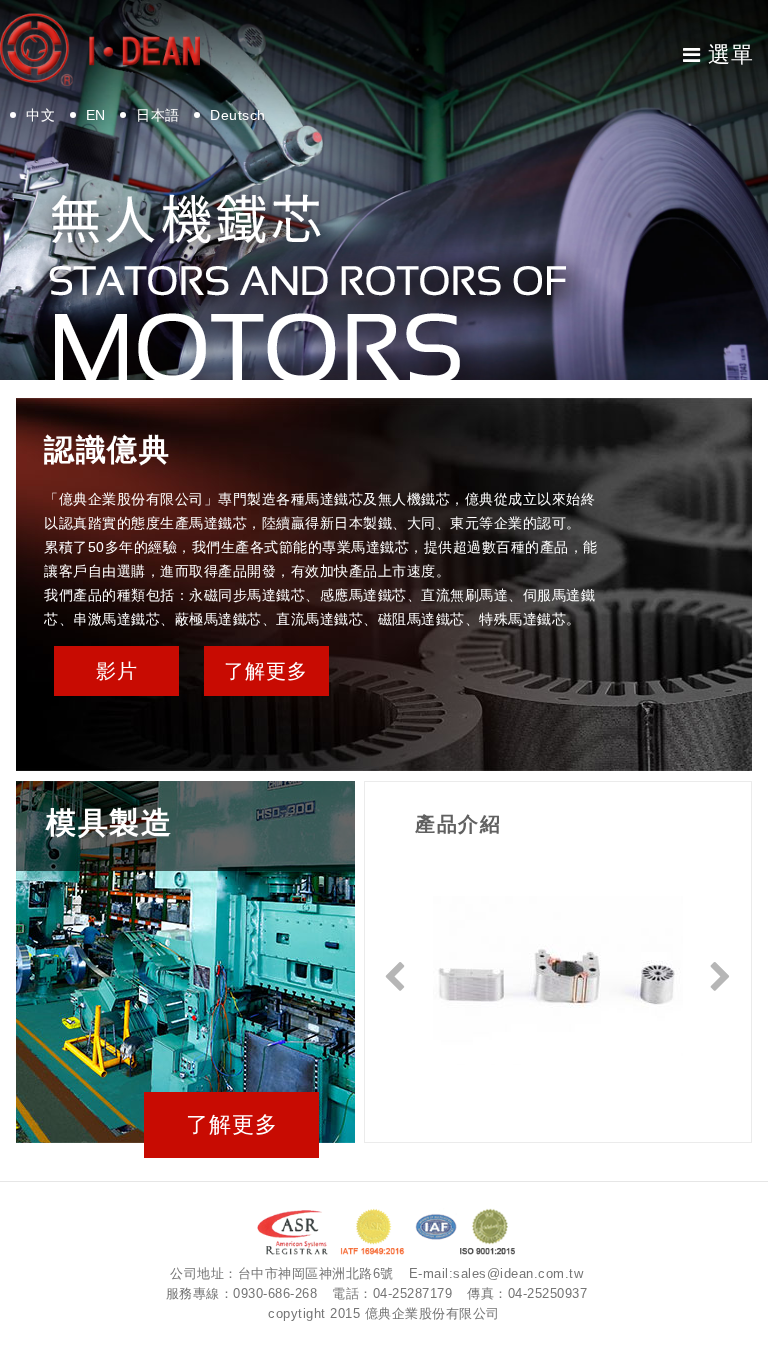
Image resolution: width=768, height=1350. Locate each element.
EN (96, 115)
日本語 (158, 115)
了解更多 (266, 671)
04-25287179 (413, 1293)
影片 (117, 671)
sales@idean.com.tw (518, 1273)
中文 (40, 115)
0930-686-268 (275, 1293)
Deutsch (238, 115)
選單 (730, 54)
